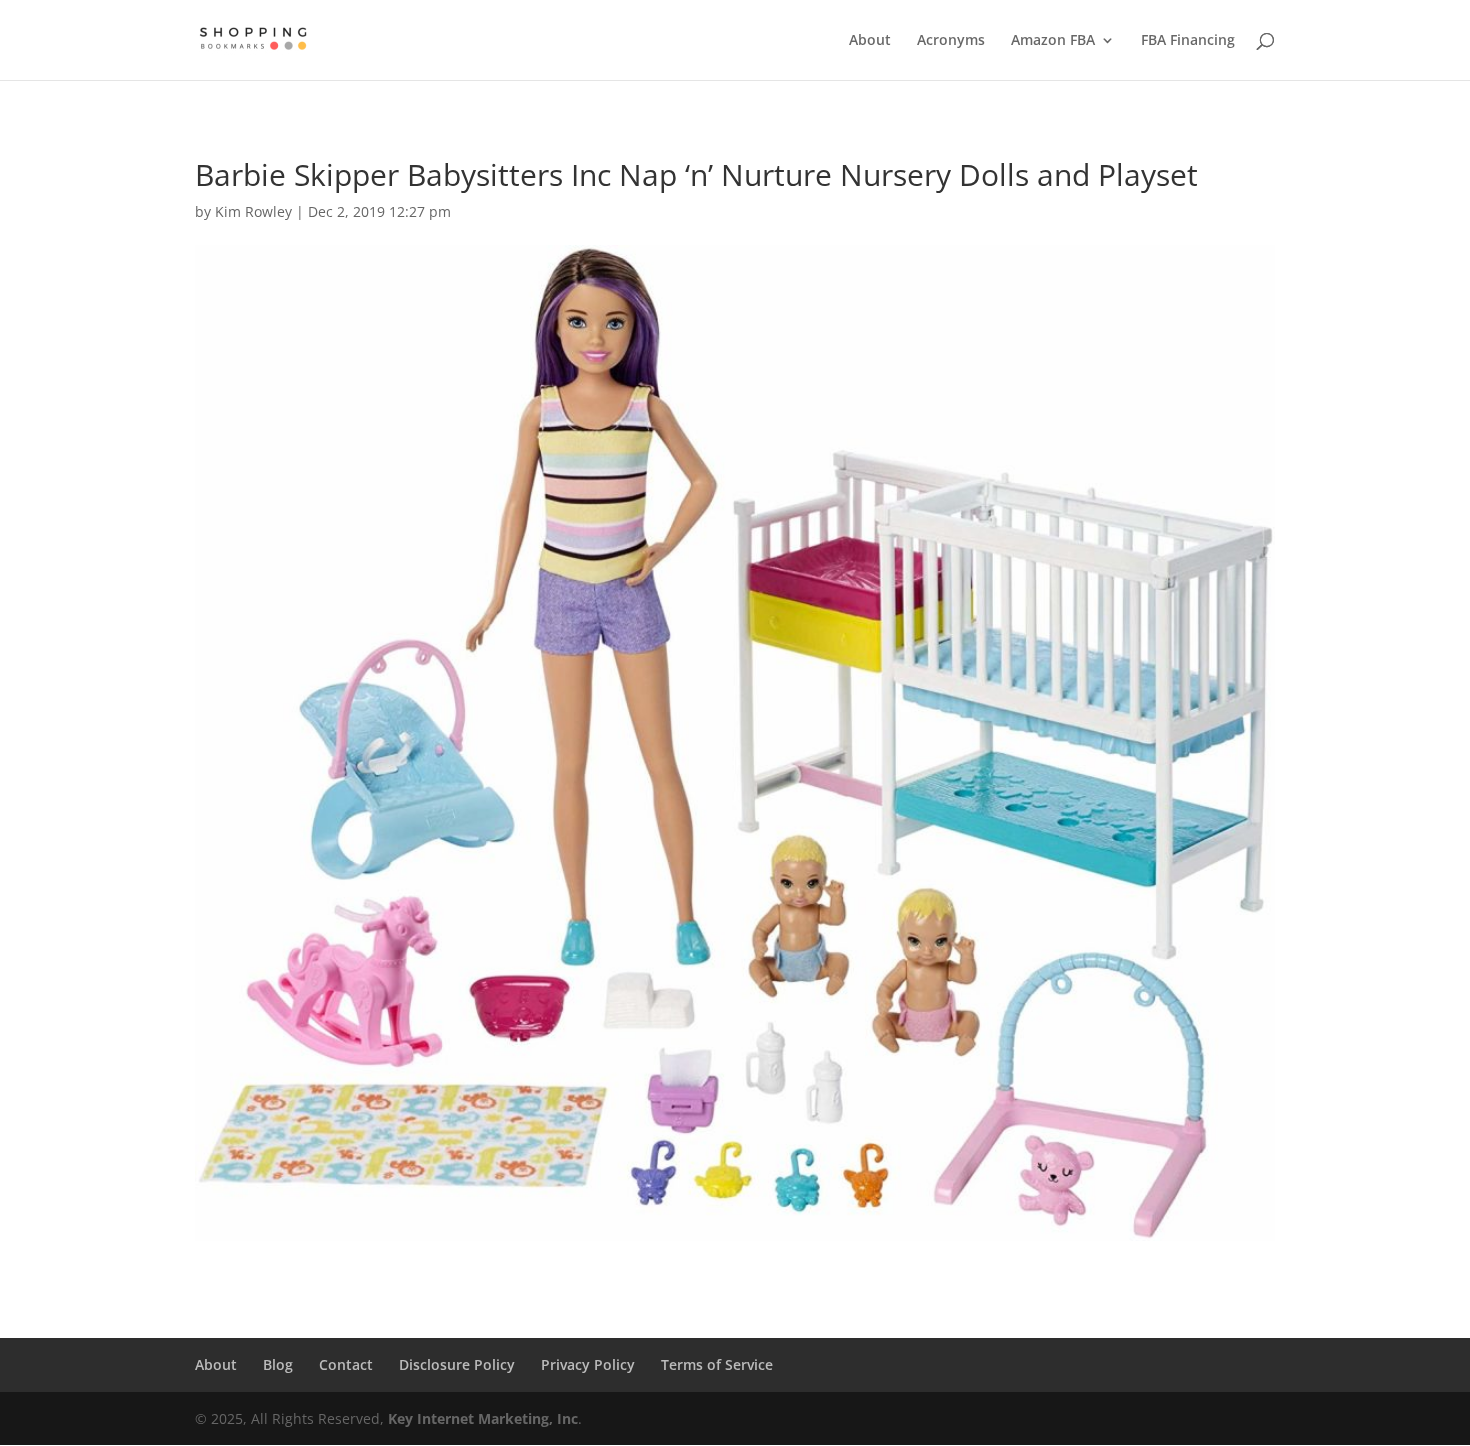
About (870, 41)
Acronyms (951, 41)
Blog (278, 1364)
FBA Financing (1188, 41)
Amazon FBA (1053, 41)
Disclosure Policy (457, 1364)
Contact (346, 1364)
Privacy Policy (588, 1364)
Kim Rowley (253, 211)
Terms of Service (717, 1364)
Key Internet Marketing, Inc (483, 1418)
